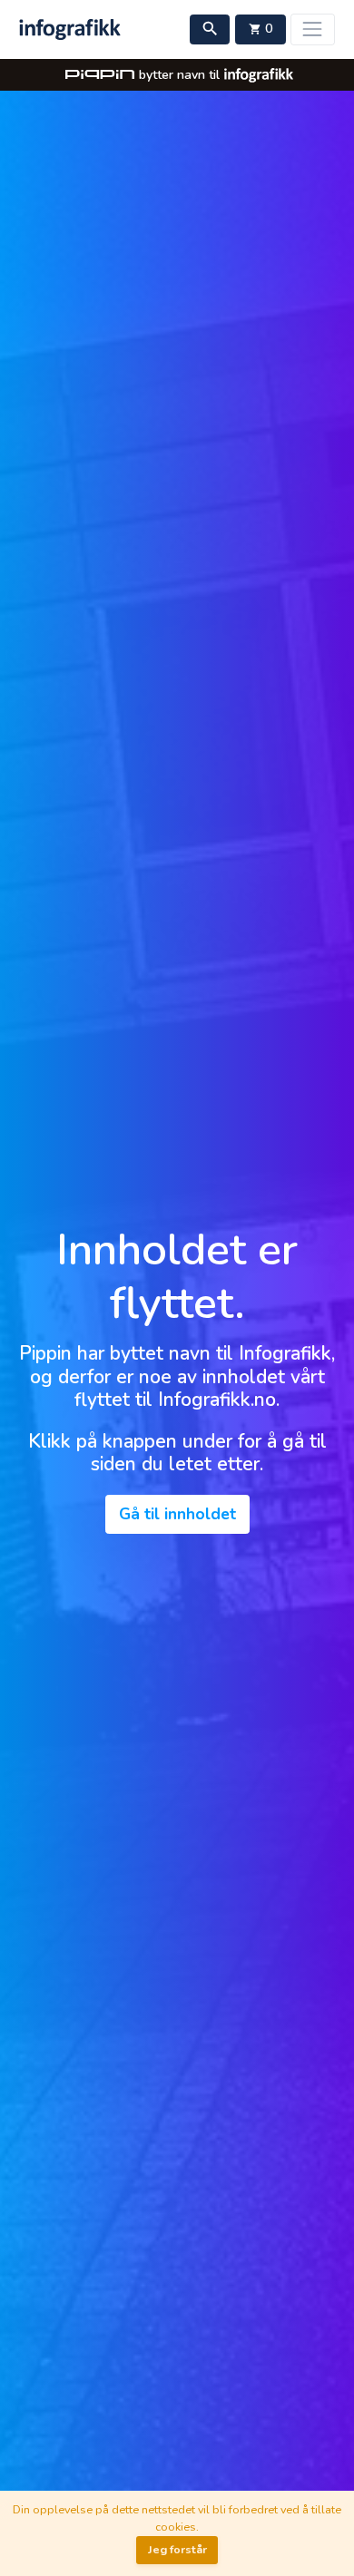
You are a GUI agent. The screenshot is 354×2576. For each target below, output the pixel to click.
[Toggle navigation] (313, 29)
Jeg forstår (177, 2549)
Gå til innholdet (177, 1514)
